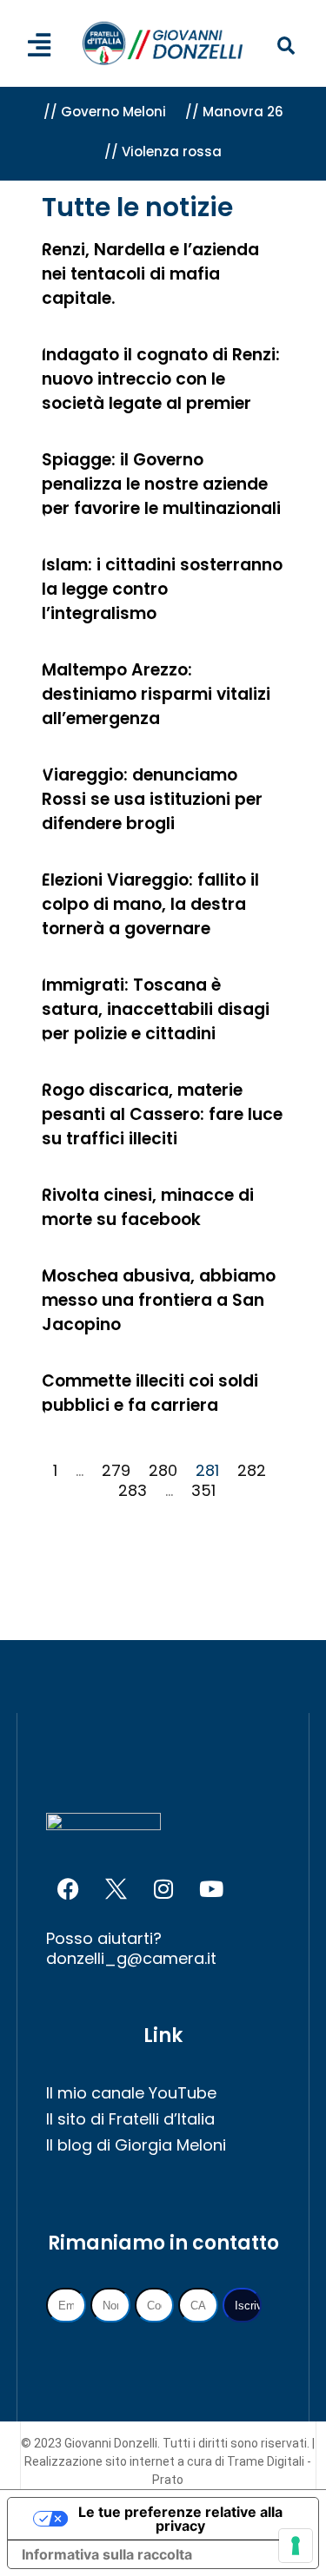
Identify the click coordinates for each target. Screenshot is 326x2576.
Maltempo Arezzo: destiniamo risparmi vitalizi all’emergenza (156, 694)
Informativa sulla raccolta (107, 2554)
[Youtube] (211, 1889)
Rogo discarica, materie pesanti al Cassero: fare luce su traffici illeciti (162, 1114)
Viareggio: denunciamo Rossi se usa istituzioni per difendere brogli (152, 799)
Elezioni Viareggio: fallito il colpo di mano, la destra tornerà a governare (150, 904)
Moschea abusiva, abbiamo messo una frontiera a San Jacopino (159, 1300)
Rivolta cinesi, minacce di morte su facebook (148, 1207)
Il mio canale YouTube (131, 2093)
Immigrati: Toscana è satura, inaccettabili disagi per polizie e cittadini (156, 1009)
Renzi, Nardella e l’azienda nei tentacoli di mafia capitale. (150, 274)
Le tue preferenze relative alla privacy (180, 2519)
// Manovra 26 (234, 112)
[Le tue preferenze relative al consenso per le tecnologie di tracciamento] (296, 2546)
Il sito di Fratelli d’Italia (130, 2119)
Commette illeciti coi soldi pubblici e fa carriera (150, 1393)
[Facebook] (68, 1889)
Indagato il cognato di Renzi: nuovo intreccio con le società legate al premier (161, 379)
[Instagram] (163, 1889)
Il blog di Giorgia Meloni (136, 2145)
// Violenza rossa (163, 152)
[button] (286, 46)
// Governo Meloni (105, 112)
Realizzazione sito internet (101, 2461)
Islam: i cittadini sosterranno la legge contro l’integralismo (162, 589)
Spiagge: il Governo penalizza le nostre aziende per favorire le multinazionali (161, 484)
